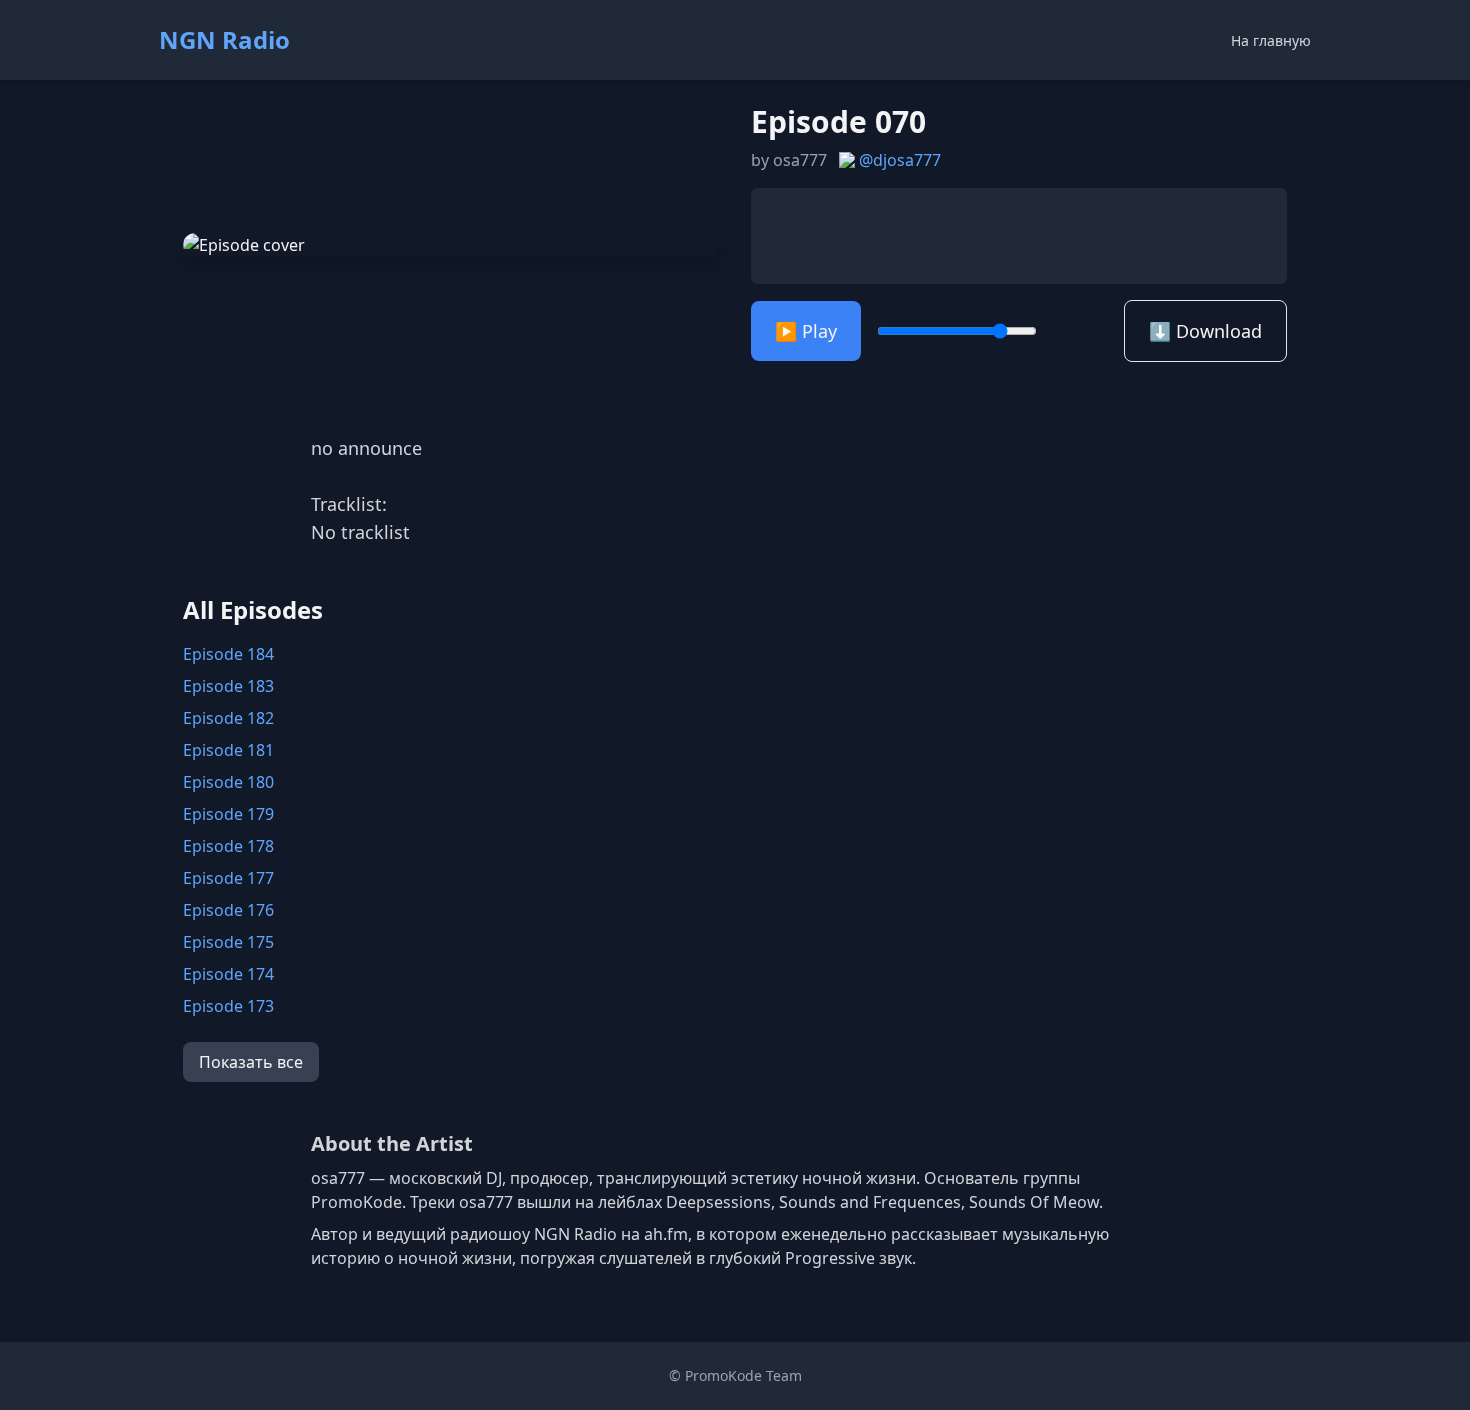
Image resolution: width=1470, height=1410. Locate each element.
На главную (1271, 40)
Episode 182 (228, 718)
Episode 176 (228, 910)
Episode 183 (228, 686)
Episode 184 (228, 654)
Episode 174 (228, 974)
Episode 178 (228, 846)
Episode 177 (228, 878)
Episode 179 (228, 814)
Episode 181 (228, 750)
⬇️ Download (1205, 331)
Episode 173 (228, 1006)
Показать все (251, 1062)
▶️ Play (806, 331)
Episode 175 (228, 942)
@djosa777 (900, 160)
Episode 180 (228, 782)
